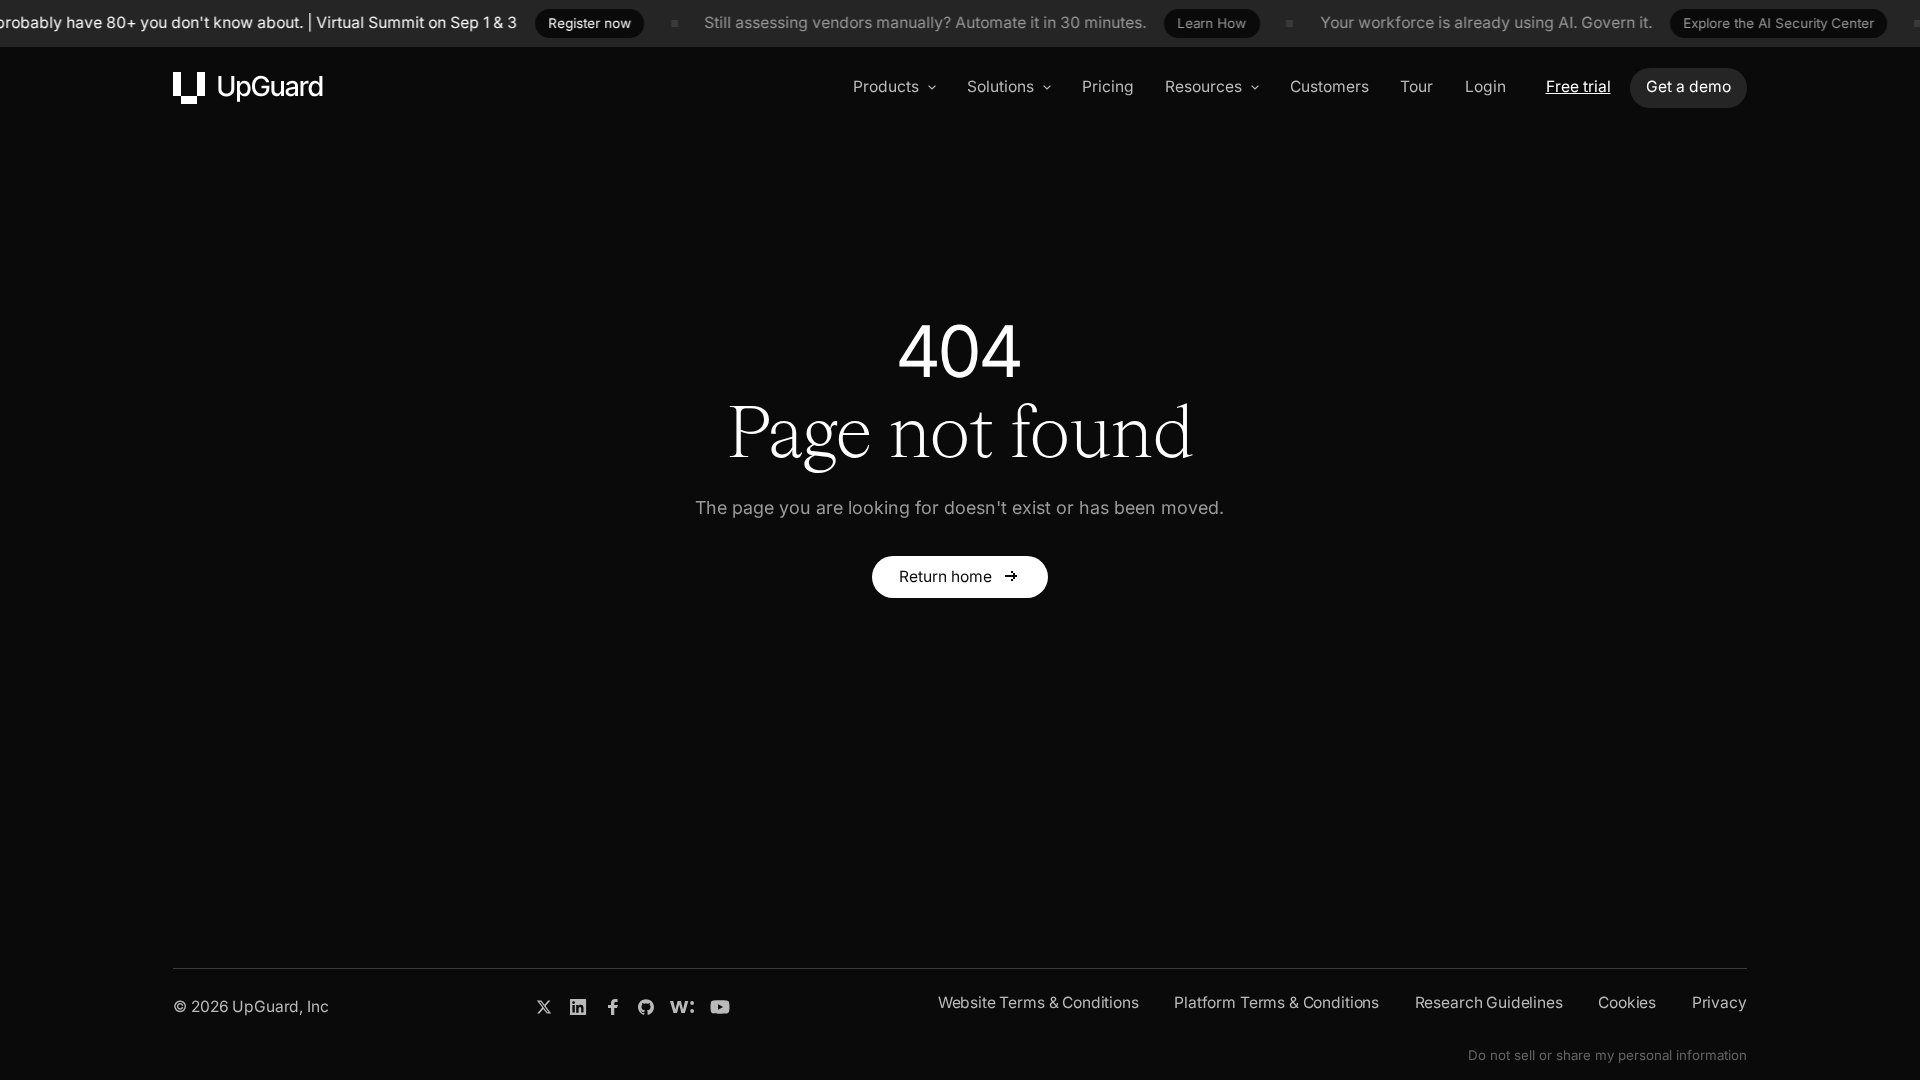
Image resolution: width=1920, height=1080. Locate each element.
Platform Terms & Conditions (1276, 1002)
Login (1485, 86)
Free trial (1578, 86)
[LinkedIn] (578, 1007)
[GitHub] (646, 1007)
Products (886, 86)
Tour (1416, 86)
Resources (1203, 86)
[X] (544, 1007)
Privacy (1719, 1002)
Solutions (1000, 86)
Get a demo (1688, 86)
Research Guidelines (1489, 1002)
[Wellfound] (682, 1007)
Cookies (1627, 1002)
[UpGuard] (248, 88)
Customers (1329, 86)
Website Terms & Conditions (1038, 1002)
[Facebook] (613, 1007)
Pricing (1108, 86)
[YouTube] (720, 1007)
